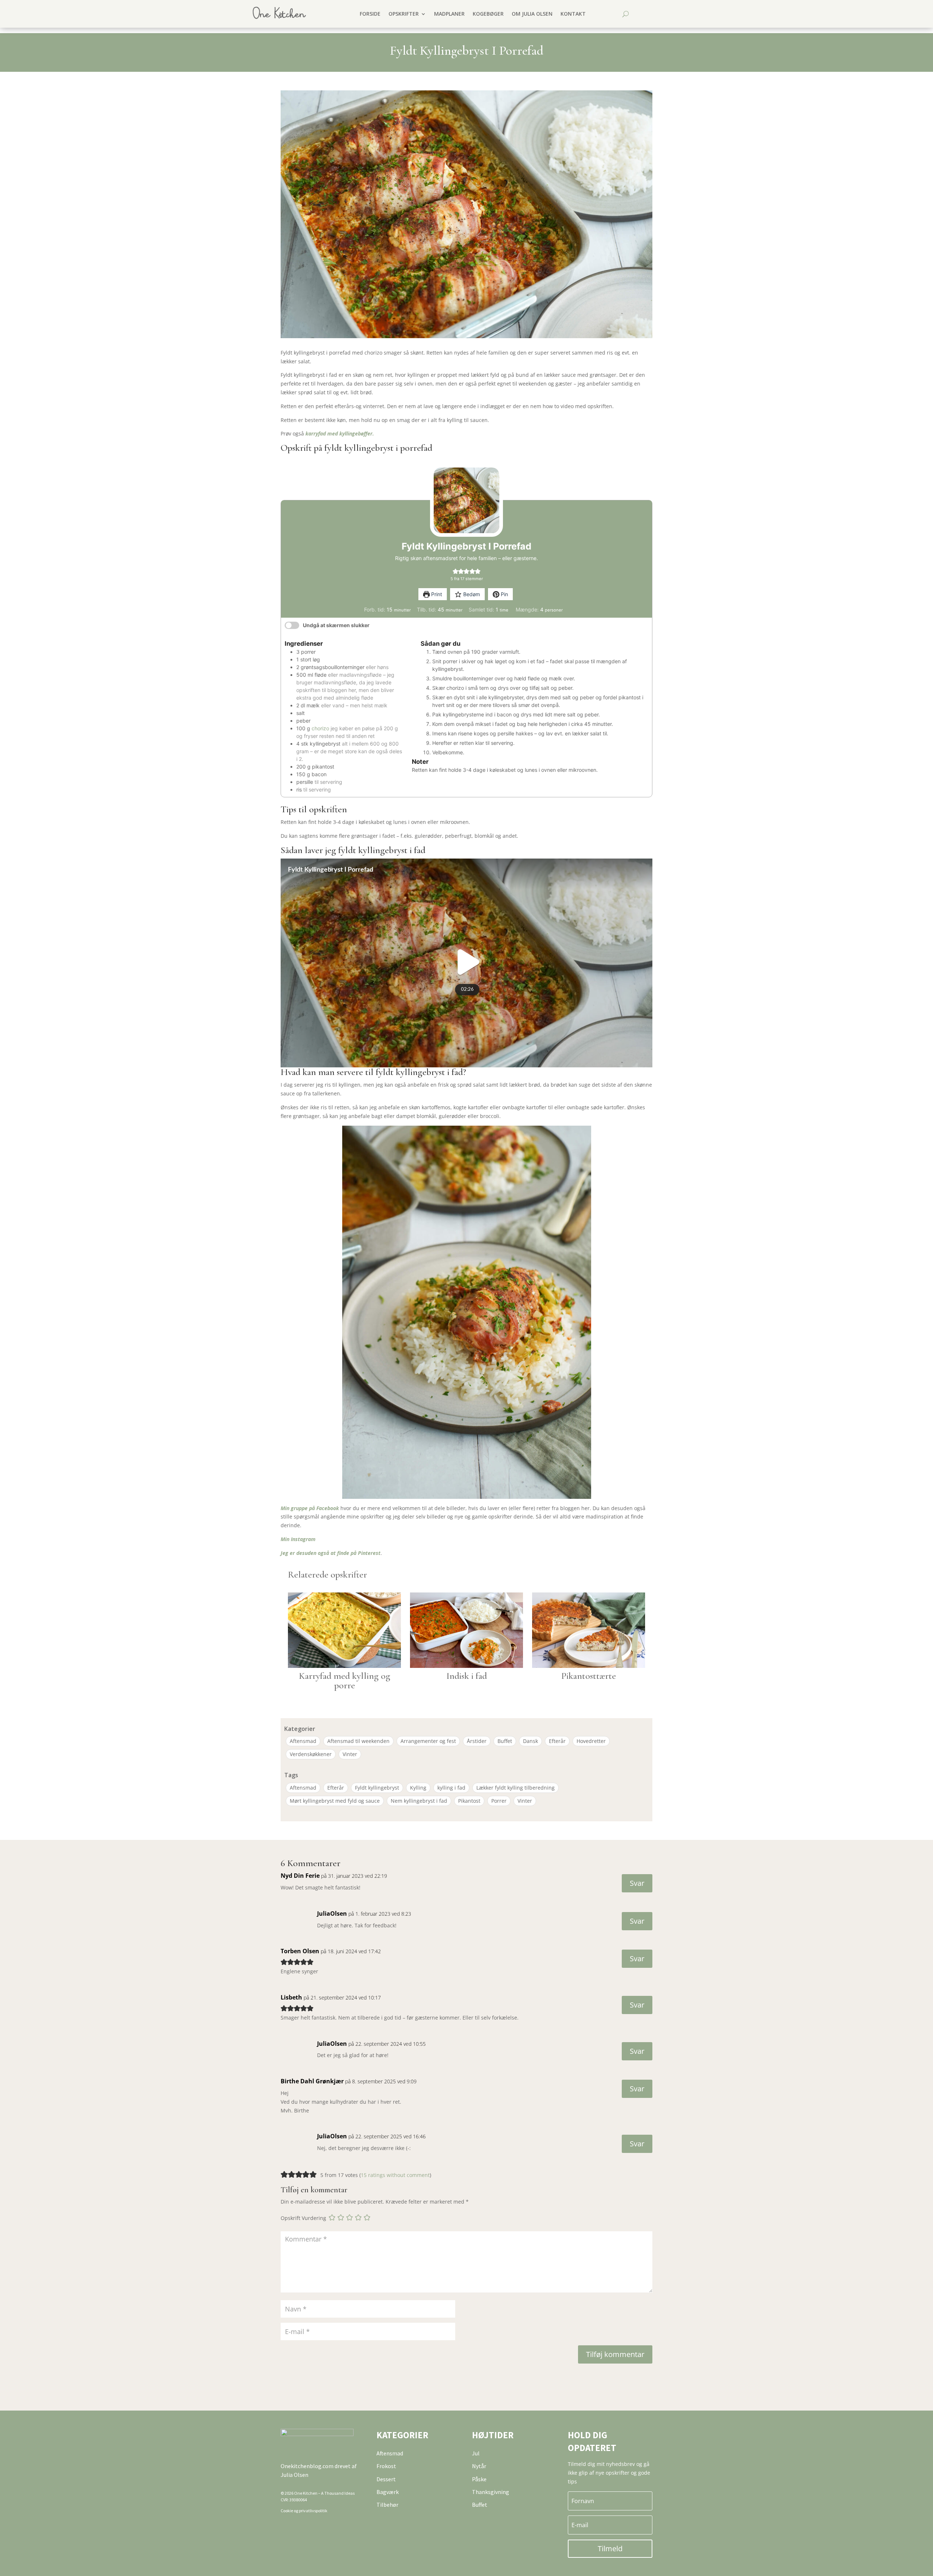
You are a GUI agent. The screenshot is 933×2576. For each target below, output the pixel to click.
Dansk (530, 1741)
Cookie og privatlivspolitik (304, 2511)
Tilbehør (387, 2505)
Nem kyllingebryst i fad (419, 1801)
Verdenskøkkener (311, 1754)
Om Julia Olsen (532, 14)
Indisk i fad (467, 1676)
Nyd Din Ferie (300, 1876)
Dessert (386, 2479)
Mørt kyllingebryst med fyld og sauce (335, 1801)
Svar (637, 1883)
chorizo (320, 728)
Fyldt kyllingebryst (377, 1788)
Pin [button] (504, 594)
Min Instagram (298, 1539)
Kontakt (573, 14)
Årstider (477, 1741)
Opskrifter (404, 14)
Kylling (418, 1788)
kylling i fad (451, 1788)
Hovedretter (591, 1741)
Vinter (350, 1754)
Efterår (557, 1741)
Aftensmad (303, 1741)
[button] (455, 571)
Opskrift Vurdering (303, 2218)
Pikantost (469, 1801)
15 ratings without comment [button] (395, 2175)
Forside (370, 14)
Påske (479, 2479)
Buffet (505, 1741)
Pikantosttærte (589, 1676)
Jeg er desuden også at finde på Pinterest (331, 1553)
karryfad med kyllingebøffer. (340, 433)
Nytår (479, 2466)
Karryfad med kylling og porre (345, 1680)
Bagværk (388, 2492)
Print (436, 594)
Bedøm (471, 594)
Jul (476, 2453)
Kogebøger (488, 14)
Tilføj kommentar (615, 2354)
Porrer (499, 1801)
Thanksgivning (491, 2492)
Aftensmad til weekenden (358, 1741)
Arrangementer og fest (428, 1741)
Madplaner (449, 14)
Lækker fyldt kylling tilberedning (516, 1788)
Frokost (386, 2466)
